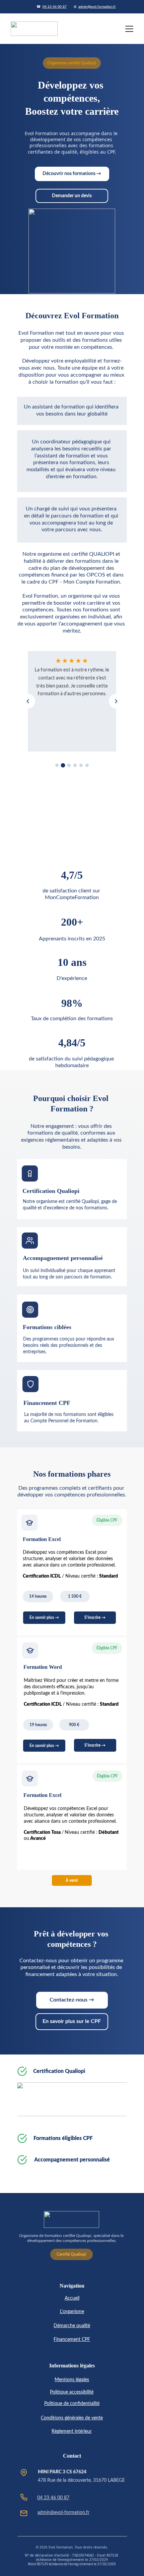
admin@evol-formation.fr (97, 7)
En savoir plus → (44, 1746)
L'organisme (72, 2312)
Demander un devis (72, 196)
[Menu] (129, 29)
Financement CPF (72, 2340)
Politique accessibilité (72, 2392)
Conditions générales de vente (72, 2418)
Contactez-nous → (72, 2000)
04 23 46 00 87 (55, 7)
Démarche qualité (72, 2326)
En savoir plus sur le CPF (72, 2021)
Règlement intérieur (72, 2431)
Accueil (72, 2298)
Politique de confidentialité (72, 2404)
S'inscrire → (95, 1618)
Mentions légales (72, 2380)
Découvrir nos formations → (72, 174)
